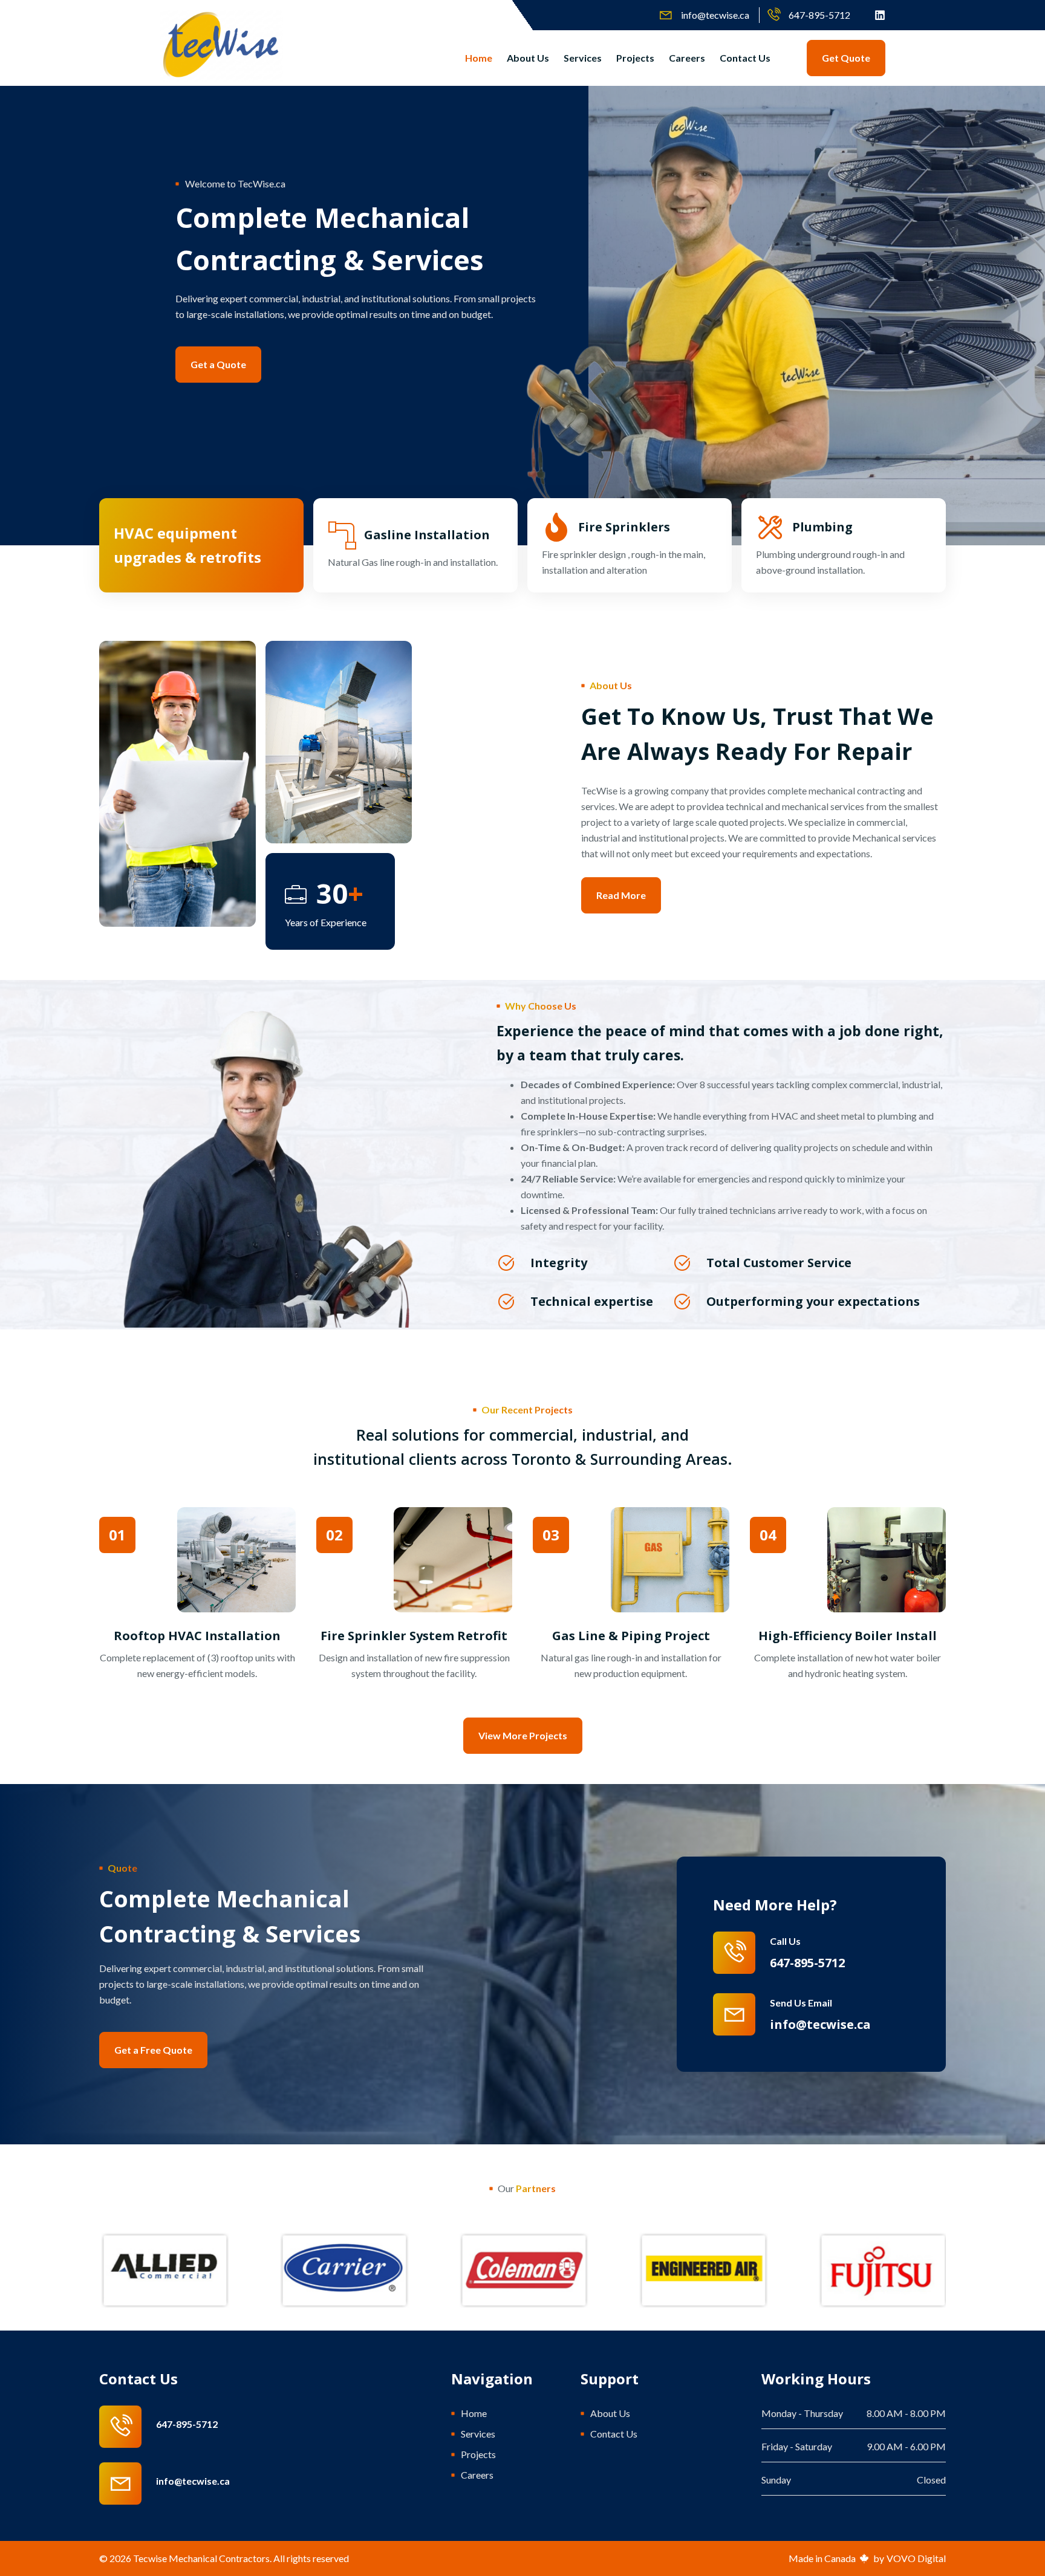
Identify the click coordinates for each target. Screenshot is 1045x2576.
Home (479, 58)
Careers (687, 58)
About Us (528, 58)
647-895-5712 (187, 2424)
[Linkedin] (880, 15)
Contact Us (745, 58)
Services (583, 58)
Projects (635, 58)
